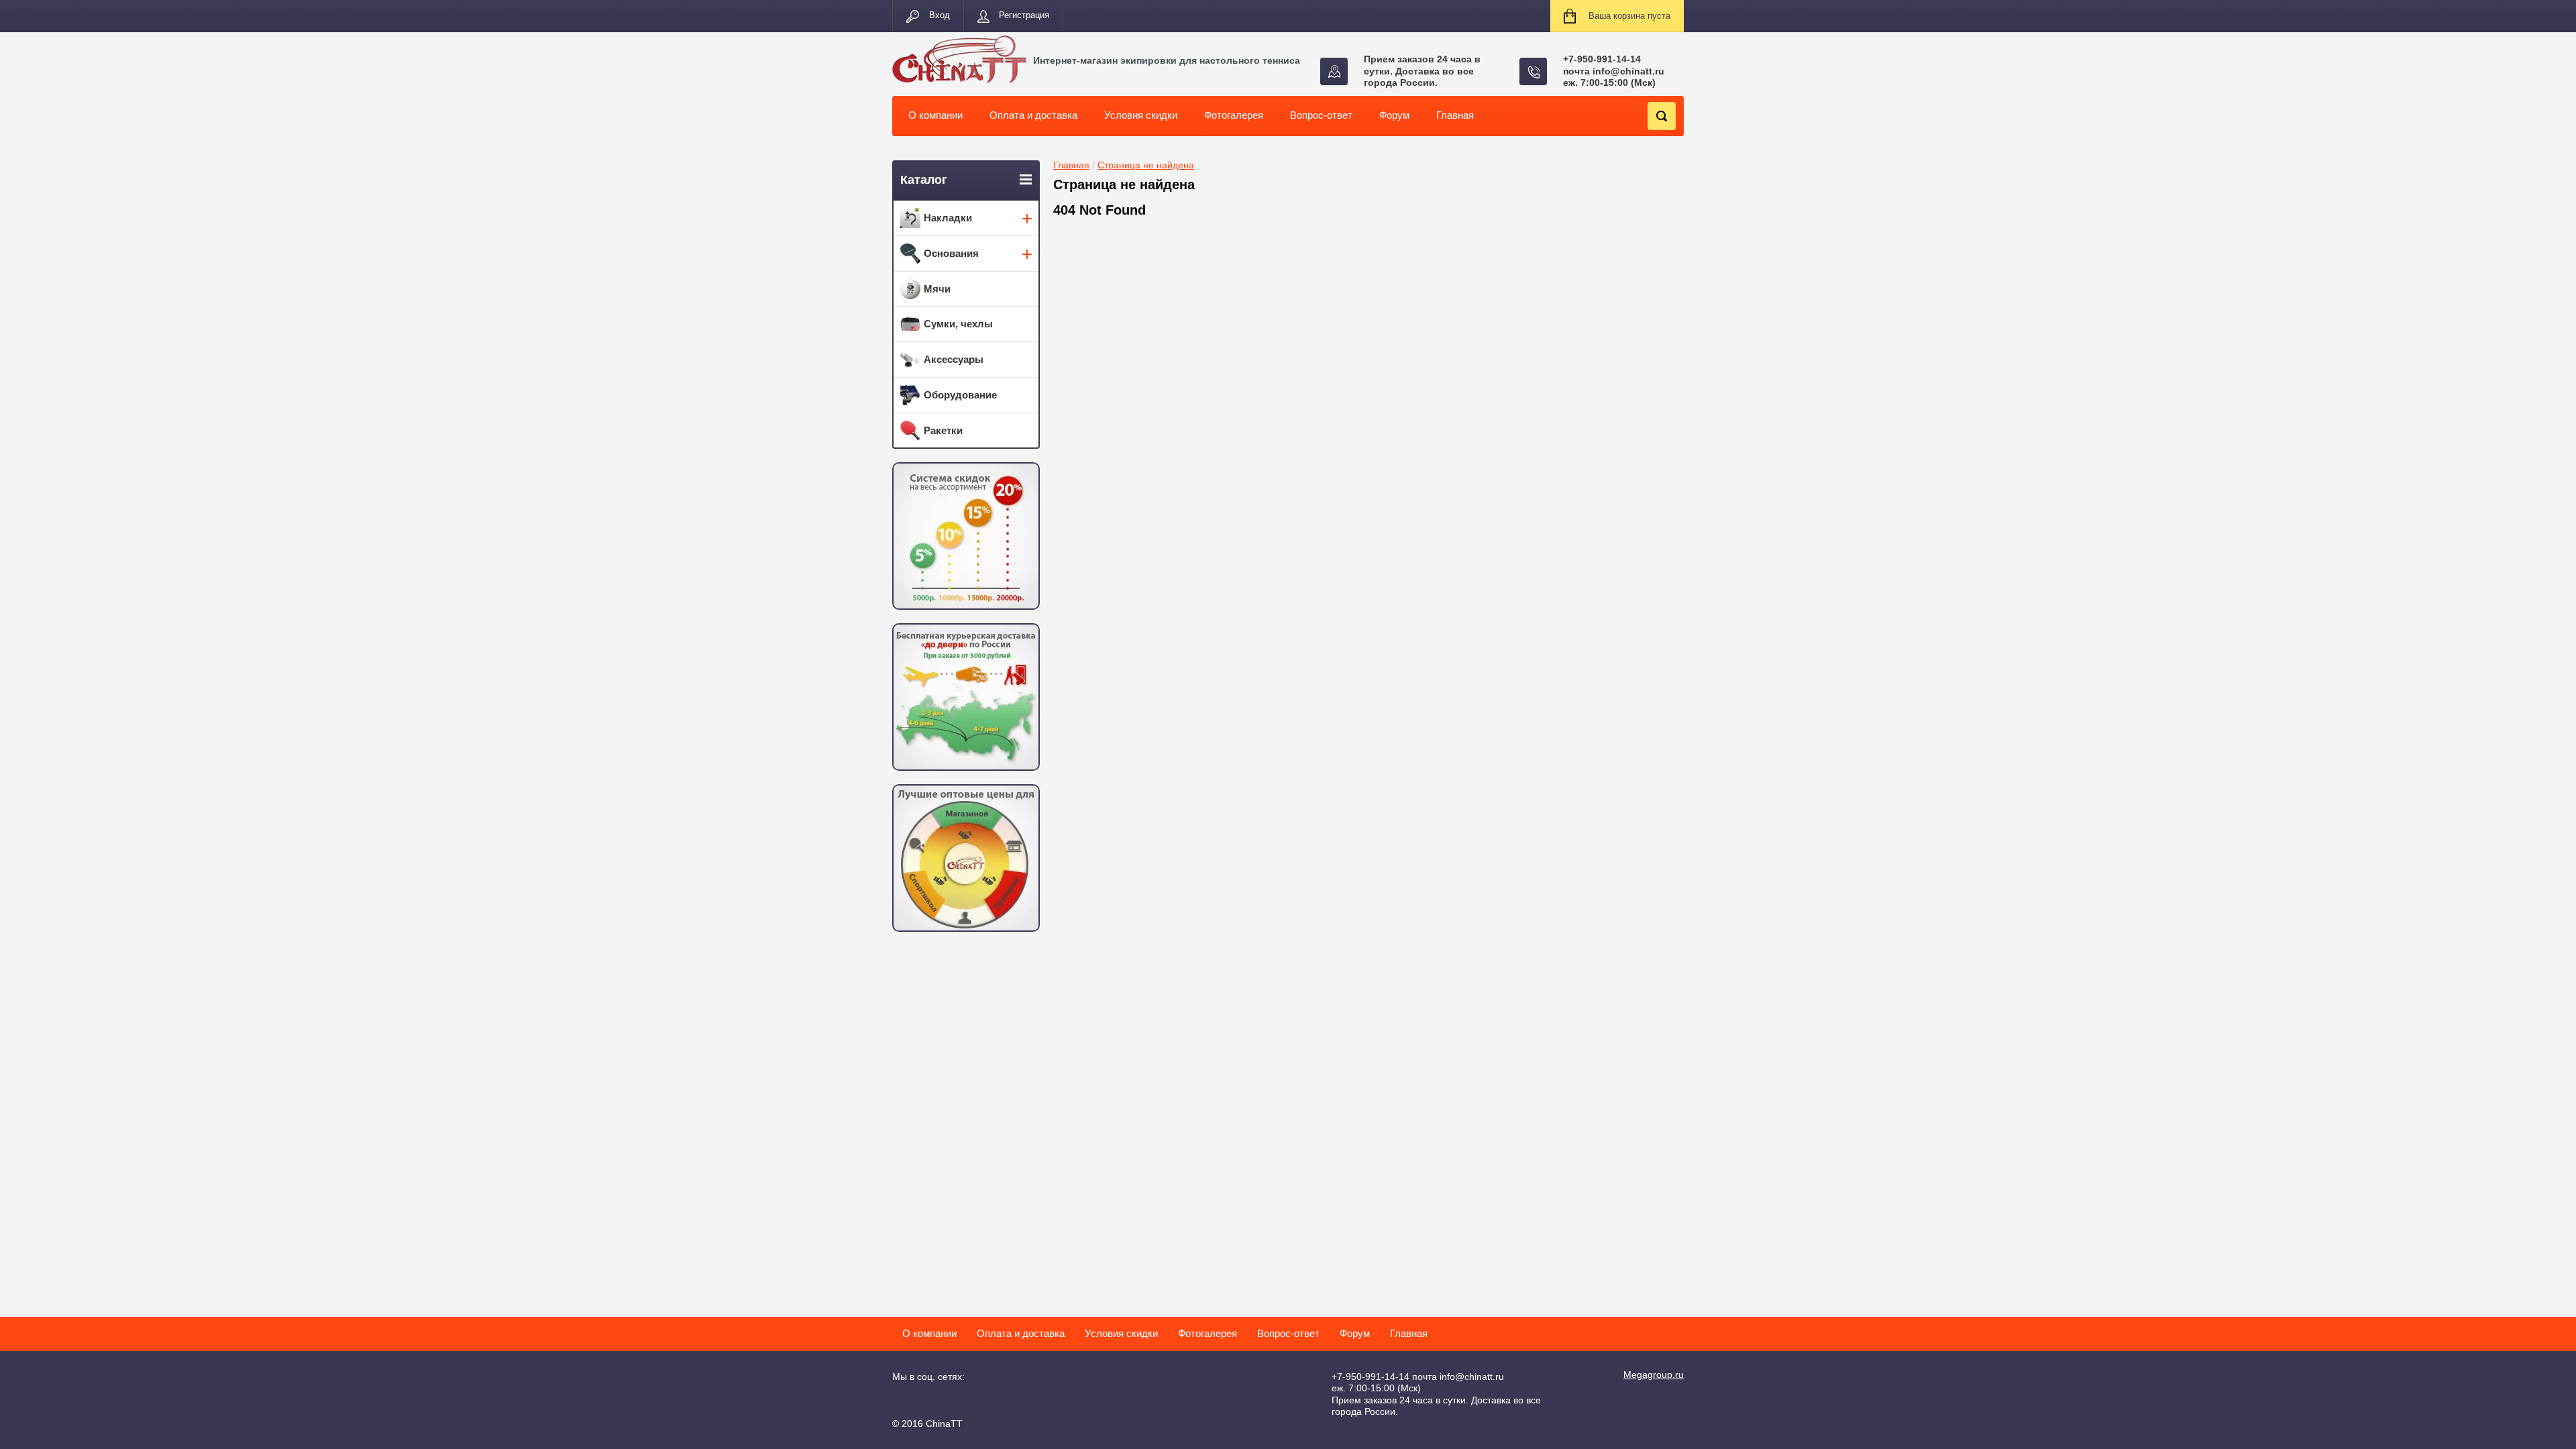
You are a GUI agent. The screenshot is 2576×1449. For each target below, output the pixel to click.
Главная (1071, 165)
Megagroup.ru (1654, 1375)
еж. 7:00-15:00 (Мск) (1609, 83)
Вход (940, 15)
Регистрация (1024, 15)
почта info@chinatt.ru (1614, 71)
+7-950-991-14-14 (1602, 59)
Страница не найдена (1146, 165)
